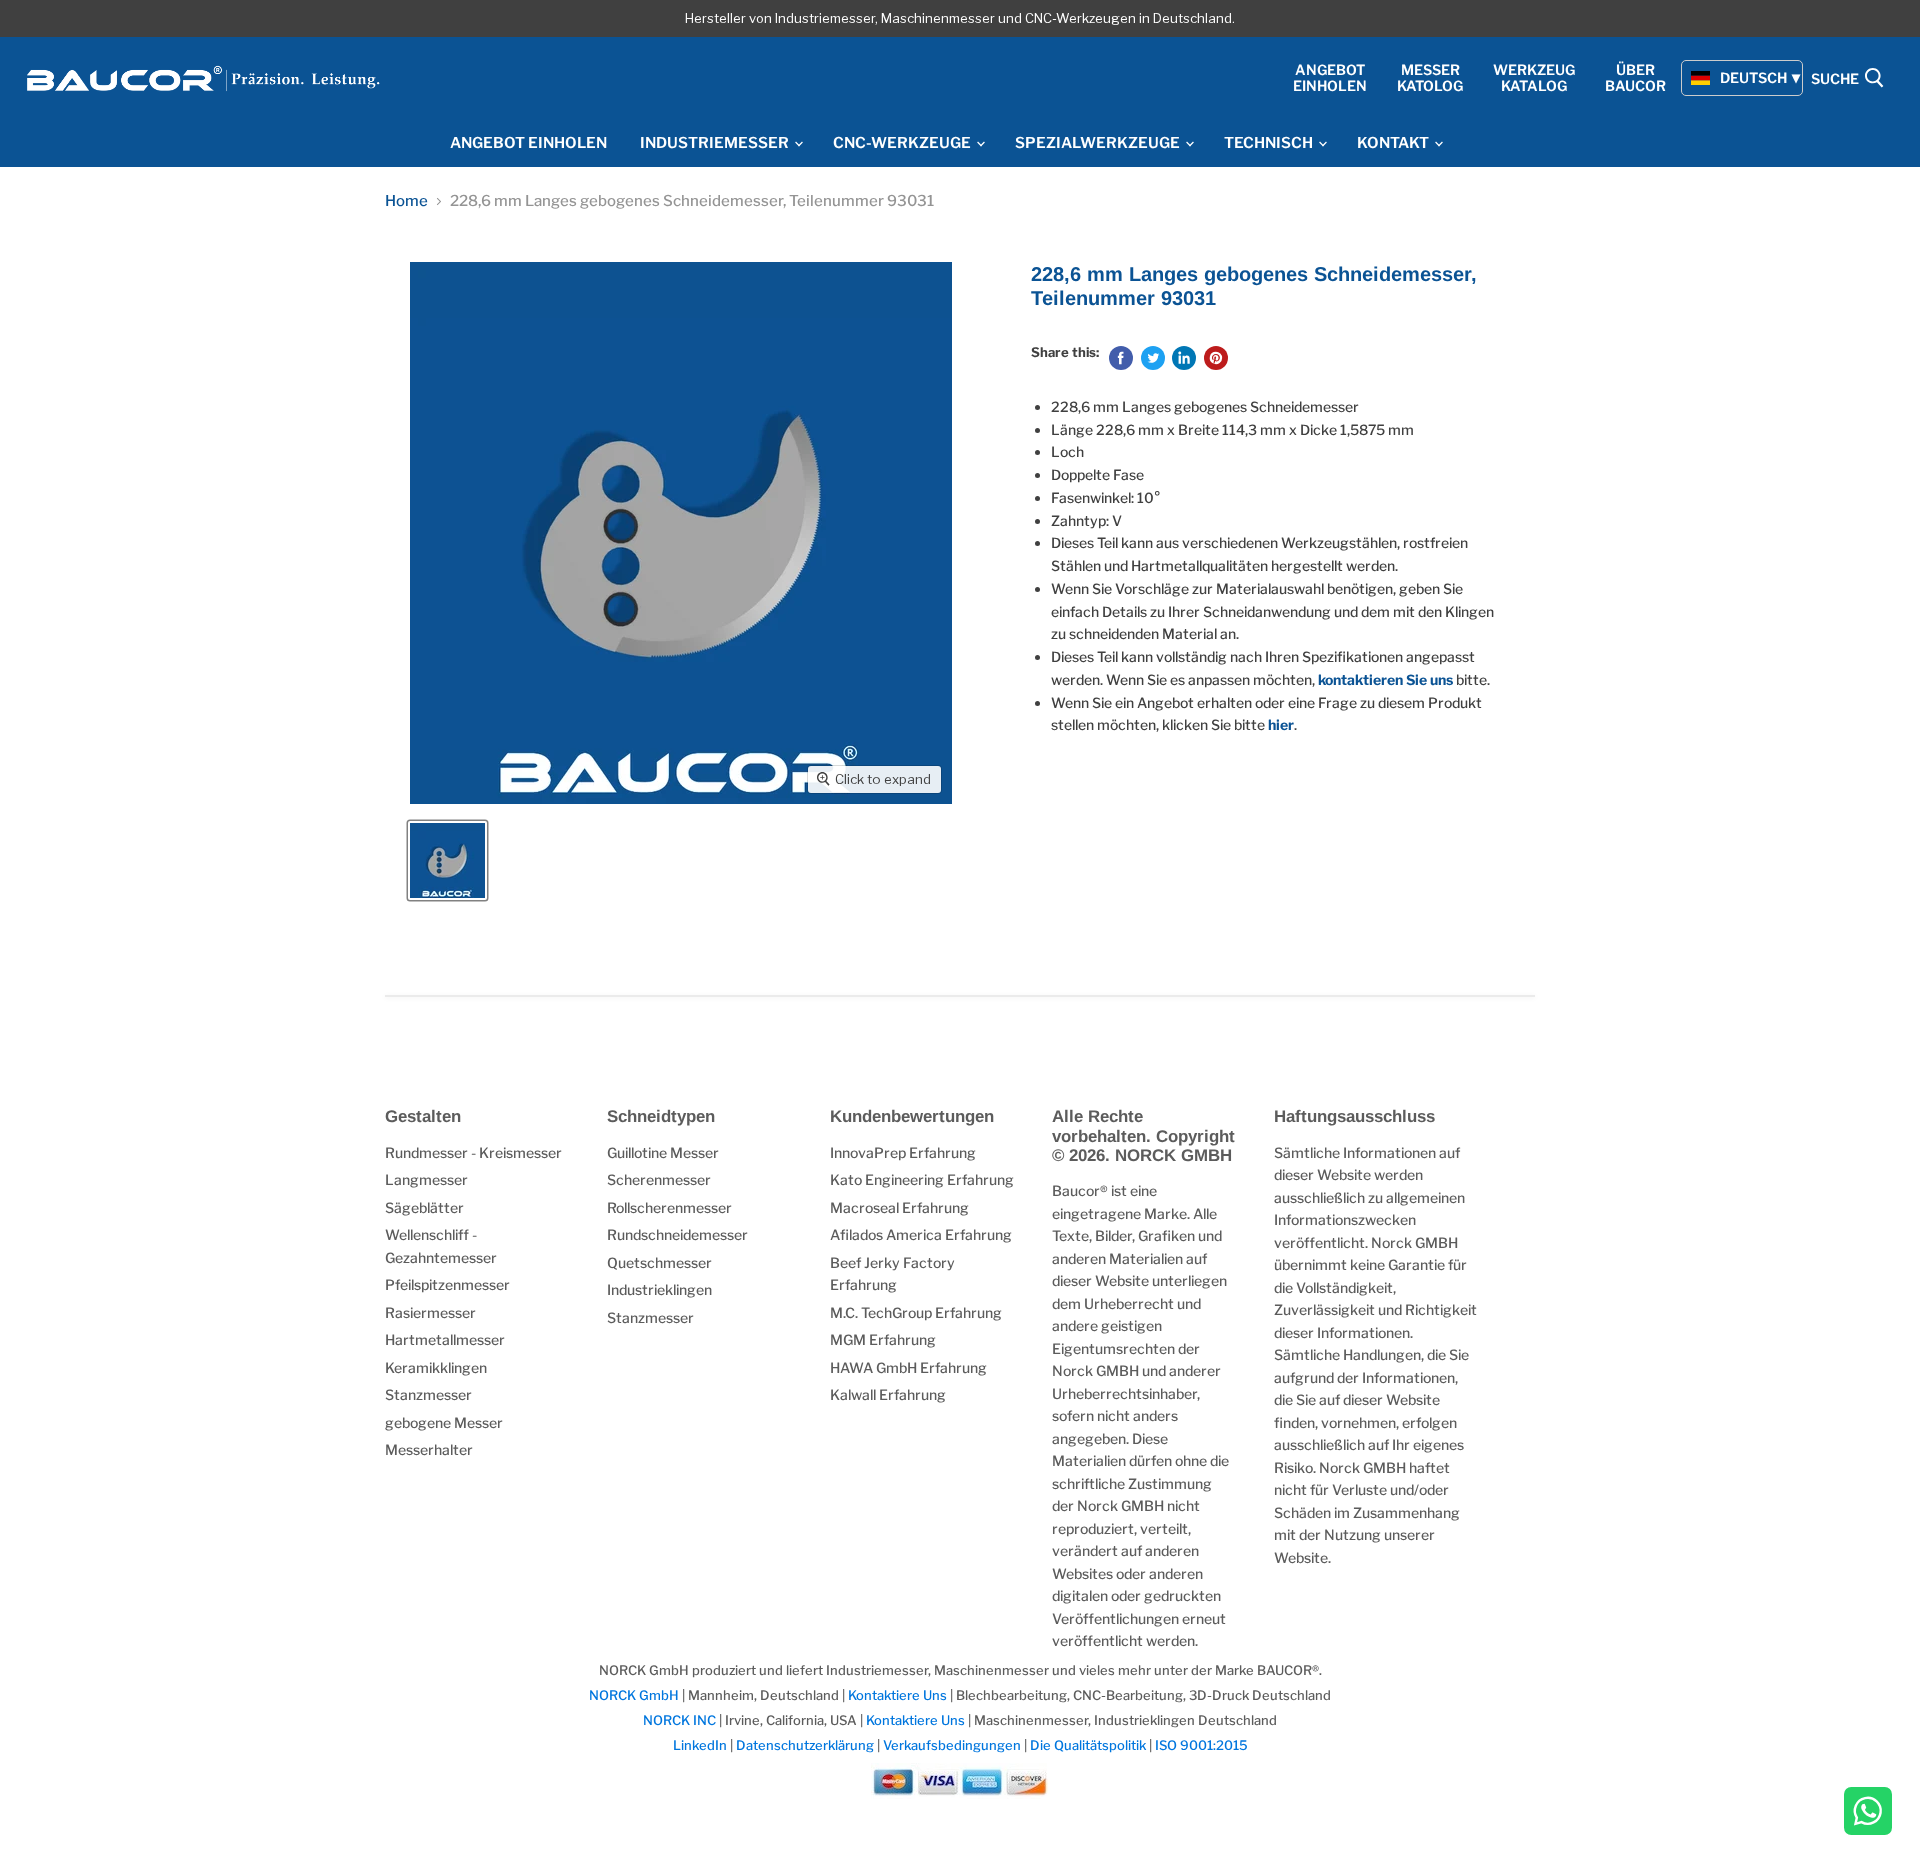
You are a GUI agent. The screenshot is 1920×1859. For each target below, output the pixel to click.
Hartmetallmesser (445, 1339)
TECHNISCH (1270, 143)
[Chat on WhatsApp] (1868, 1813)
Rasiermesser (430, 1312)
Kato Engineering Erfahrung (922, 1179)
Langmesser (426, 1179)
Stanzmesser (428, 1394)
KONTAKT (1394, 143)
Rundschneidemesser (677, 1234)
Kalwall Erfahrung (888, 1394)
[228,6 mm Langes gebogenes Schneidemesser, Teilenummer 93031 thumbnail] (447, 860)
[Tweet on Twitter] (1153, 358)
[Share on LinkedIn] (1184, 358)
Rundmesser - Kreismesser (473, 1152)
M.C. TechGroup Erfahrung (916, 1312)
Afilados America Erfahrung (921, 1234)
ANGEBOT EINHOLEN (528, 143)
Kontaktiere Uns (897, 1695)
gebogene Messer (444, 1422)
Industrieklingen (659, 1289)
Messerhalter (429, 1449)
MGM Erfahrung (883, 1339)
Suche (1836, 79)
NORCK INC (679, 1720)
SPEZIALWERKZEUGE (1099, 143)
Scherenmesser (659, 1179)
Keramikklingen (436, 1367)
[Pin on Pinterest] (1216, 358)
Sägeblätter (424, 1207)
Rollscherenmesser (669, 1207)
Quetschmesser (659, 1262)
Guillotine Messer (663, 1152)
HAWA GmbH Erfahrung (908, 1367)
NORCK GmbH (635, 1695)
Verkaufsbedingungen (952, 1745)
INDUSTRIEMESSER (716, 143)
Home (406, 201)
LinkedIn (700, 1745)
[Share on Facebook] (1121, 358)
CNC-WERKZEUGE (903, 143)
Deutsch (1753, 77)
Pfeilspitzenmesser (447, 1284)
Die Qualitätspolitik (1088, 1745)
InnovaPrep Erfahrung (903, 1152)
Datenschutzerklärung (806, 1745)
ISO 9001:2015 (1201, 1745)
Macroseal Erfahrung (899, 1207)
